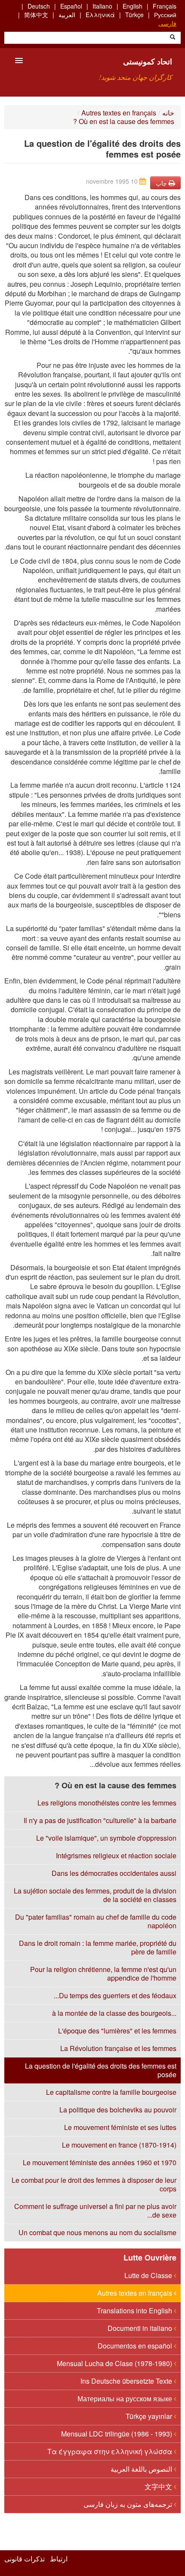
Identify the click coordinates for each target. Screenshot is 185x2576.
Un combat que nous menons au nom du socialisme (97, 2232)
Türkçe (134, 15)
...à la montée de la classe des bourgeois (114, 2013)
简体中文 (36, 15)
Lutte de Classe (149, 2275)
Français (165, 6)
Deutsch (39, 6)
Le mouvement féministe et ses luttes (120, 2127)
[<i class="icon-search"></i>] (173, 38)
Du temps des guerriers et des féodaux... (115, 1995)
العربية (67, 15)
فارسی (167, 23)
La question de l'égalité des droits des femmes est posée (101, 2070)
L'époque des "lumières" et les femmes (117, 2031)
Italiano (102, 6)
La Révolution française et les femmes (118, 2048)
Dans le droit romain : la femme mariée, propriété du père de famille (98, 1947)
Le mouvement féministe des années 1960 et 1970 (100, 2162)
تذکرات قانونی (25, 2559)
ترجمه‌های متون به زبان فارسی (129, 2504)
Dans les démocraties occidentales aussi (114, 1873)
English (133, 6)
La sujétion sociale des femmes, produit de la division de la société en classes (95, 1895)
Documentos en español (136, 2346)
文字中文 (159, 2486)
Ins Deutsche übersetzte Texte (127, 2381)
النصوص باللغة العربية (142, 2469)
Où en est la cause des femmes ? (124, 121)
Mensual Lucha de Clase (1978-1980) (115, 2363)
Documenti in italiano (141, 2328)
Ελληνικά (100, 15)
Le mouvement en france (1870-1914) (119, 2145)
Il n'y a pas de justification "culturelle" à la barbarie (100, 1820)
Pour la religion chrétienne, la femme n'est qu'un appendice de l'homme (103, 1974)
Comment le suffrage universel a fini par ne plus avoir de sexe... (95, 2210)
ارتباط (59, 2559)
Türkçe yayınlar (150, 2416)
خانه (168, 113)
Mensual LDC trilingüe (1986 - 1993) (117, 2434)
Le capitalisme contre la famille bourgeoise (111, 2092)
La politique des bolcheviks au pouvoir (118, 2110)
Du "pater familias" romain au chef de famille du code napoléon (96, 1921)
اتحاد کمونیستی (148, 61)
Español (71, 6)
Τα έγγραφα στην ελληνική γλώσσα (111, 2451)
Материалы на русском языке (126, 2399)
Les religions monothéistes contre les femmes (107, 1803)
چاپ (162, 183)
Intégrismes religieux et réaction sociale (116, 1855)
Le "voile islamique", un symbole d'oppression (106, 1838)
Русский (165, 15)
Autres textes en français (119, 113)
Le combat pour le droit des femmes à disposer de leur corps (94, 2184)
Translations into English (135, 2311)
